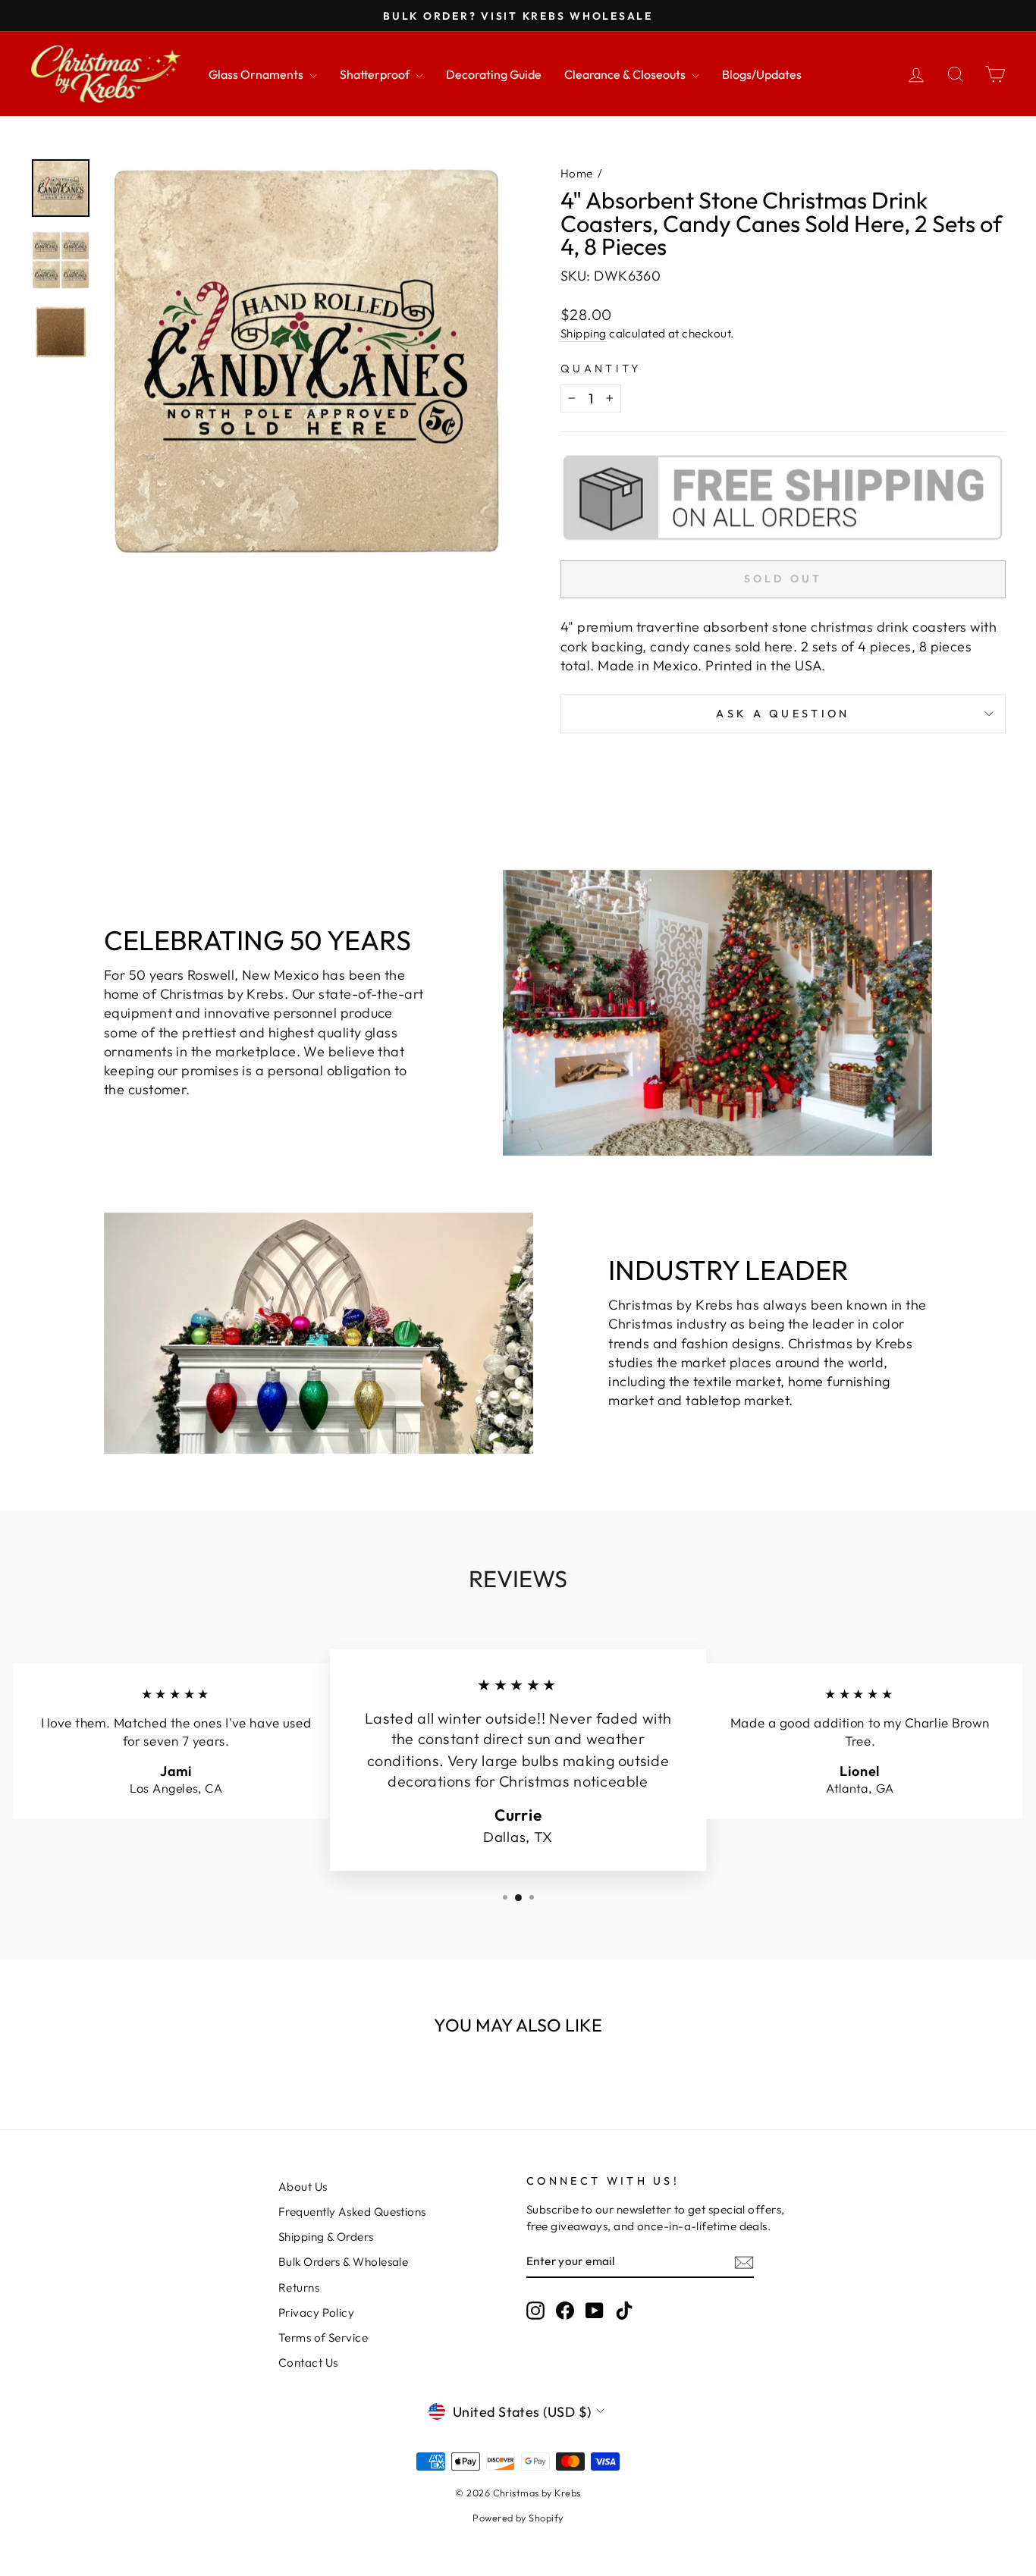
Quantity (601, 369)
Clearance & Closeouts (626, 74)
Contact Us (308, 2363)
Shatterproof (376, 74)
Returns (299, 2287)
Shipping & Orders (326, 2237)
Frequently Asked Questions (352, 2212)
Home (577, 173)
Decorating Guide (494, 74)
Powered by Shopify (518, 2518)
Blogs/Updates (762, 74)
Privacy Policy (316, 2312)
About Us (303, 2187)
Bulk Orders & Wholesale (343, 2262)
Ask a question (783, 714)
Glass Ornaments (257, 74)
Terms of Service (323, 2338)
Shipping (584, 333)
